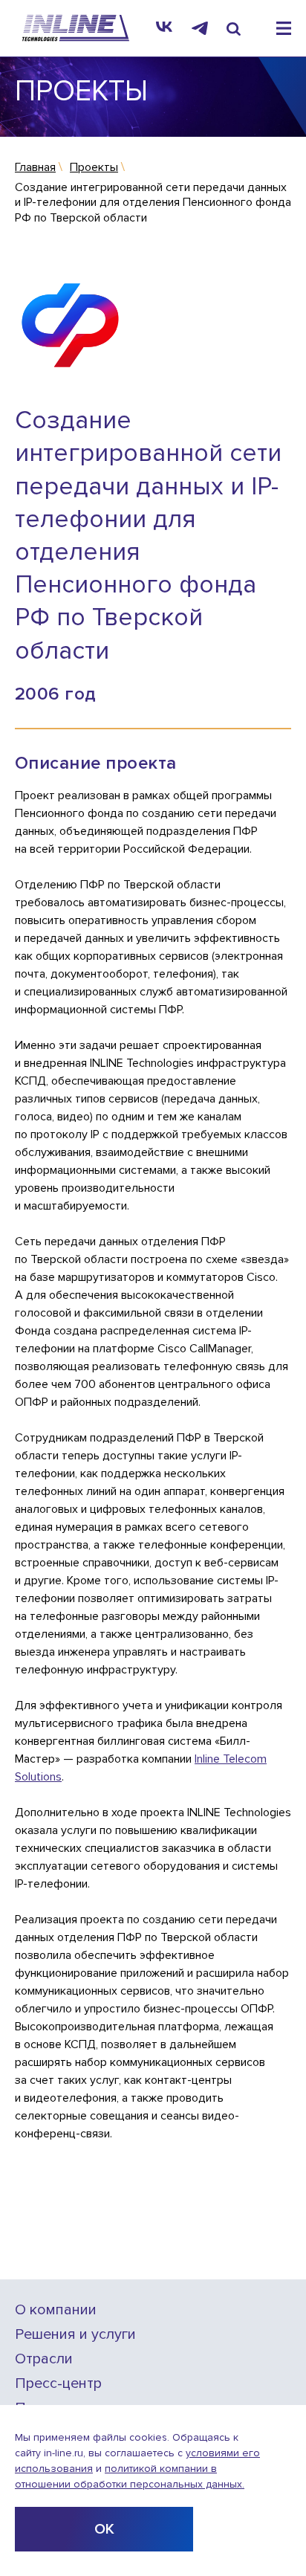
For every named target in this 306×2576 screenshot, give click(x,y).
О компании (56, 2310)
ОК (104, 2529)
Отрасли (44, 2359)
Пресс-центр (58, 2384)
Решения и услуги (75, 2335)
